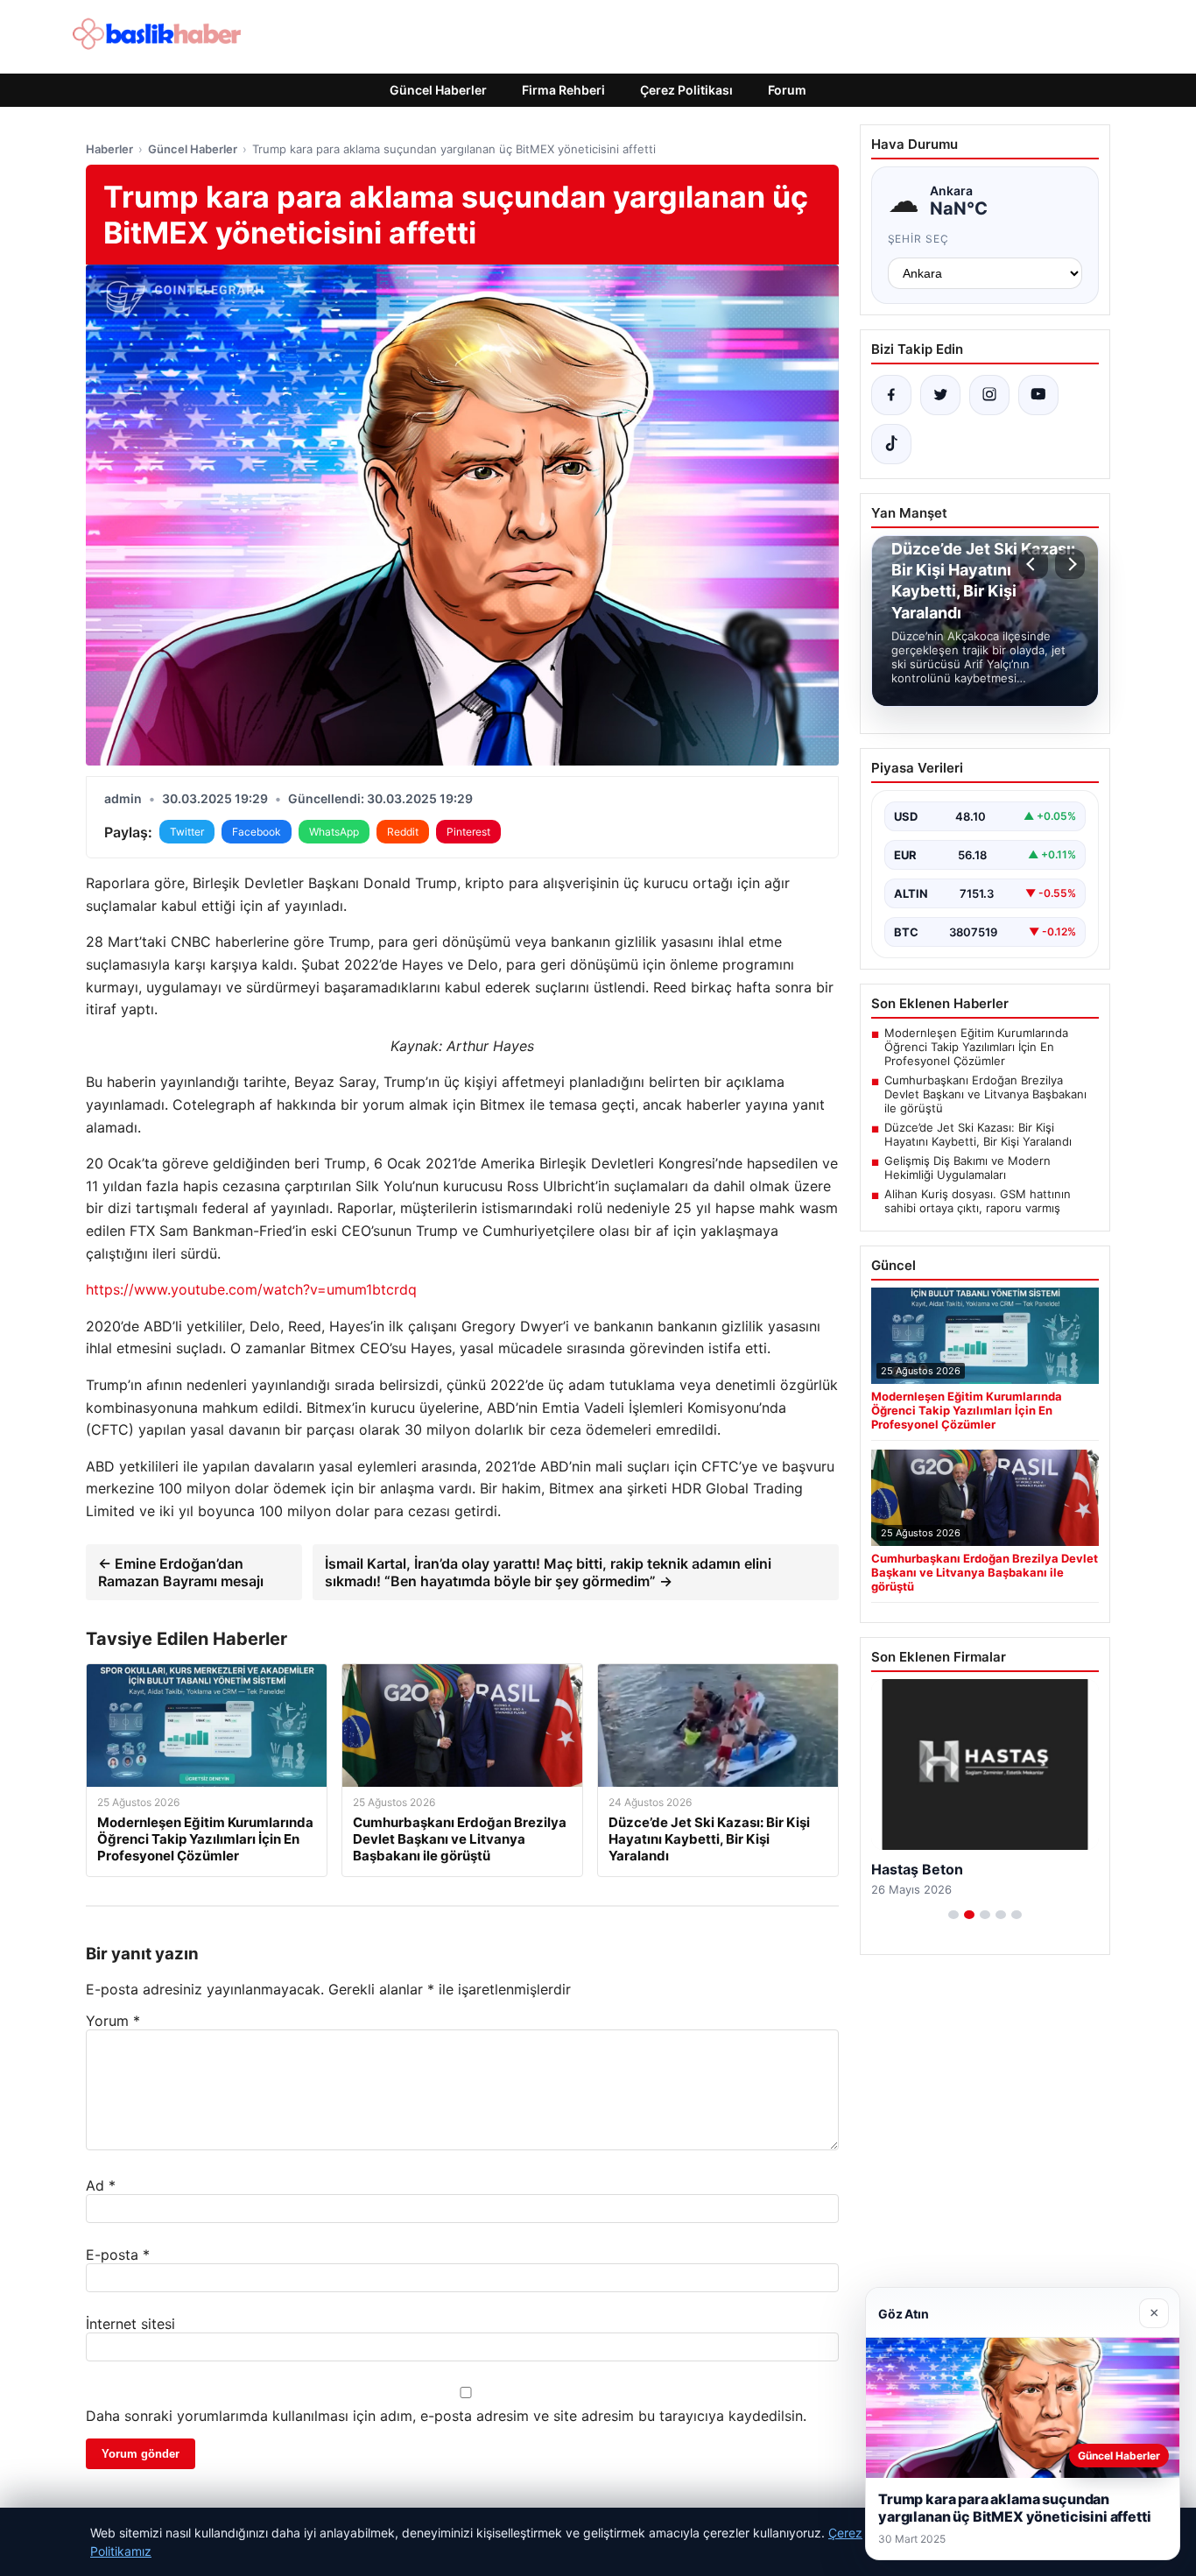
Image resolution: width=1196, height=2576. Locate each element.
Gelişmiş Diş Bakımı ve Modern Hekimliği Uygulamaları (967, 1168)
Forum (787, 90)
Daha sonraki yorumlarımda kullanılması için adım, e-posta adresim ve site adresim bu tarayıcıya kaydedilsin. (446, 2416)
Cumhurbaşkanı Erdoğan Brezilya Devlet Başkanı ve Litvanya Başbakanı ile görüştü (985, 1094)
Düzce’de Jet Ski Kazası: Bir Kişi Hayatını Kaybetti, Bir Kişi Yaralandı (978, 1134)
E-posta (118, 2255)
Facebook (257, 832)
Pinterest (468, 832)
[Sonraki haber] (1070, 564)
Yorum (113, 2021)
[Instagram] (989, 395)
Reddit (403, 832)
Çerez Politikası (686, 90)
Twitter (187, 832)
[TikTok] (891, 444)
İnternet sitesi (130, 2324)
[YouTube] (1038, 395)
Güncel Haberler (438, 90)
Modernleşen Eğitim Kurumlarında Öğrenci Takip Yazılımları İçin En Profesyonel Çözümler (976, 1047)
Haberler (109, 149)
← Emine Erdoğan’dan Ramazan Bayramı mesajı (181, 1572)
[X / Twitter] (940, 395)
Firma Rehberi (563, 90)
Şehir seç (919, 239)
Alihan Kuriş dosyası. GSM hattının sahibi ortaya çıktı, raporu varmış (978, 1201)
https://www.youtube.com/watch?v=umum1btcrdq (251, 1289)
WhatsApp (334, 832)
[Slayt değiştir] (953, 1915)
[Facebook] (891, 395)
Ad (101, 2185)
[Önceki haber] (1033, 564)
